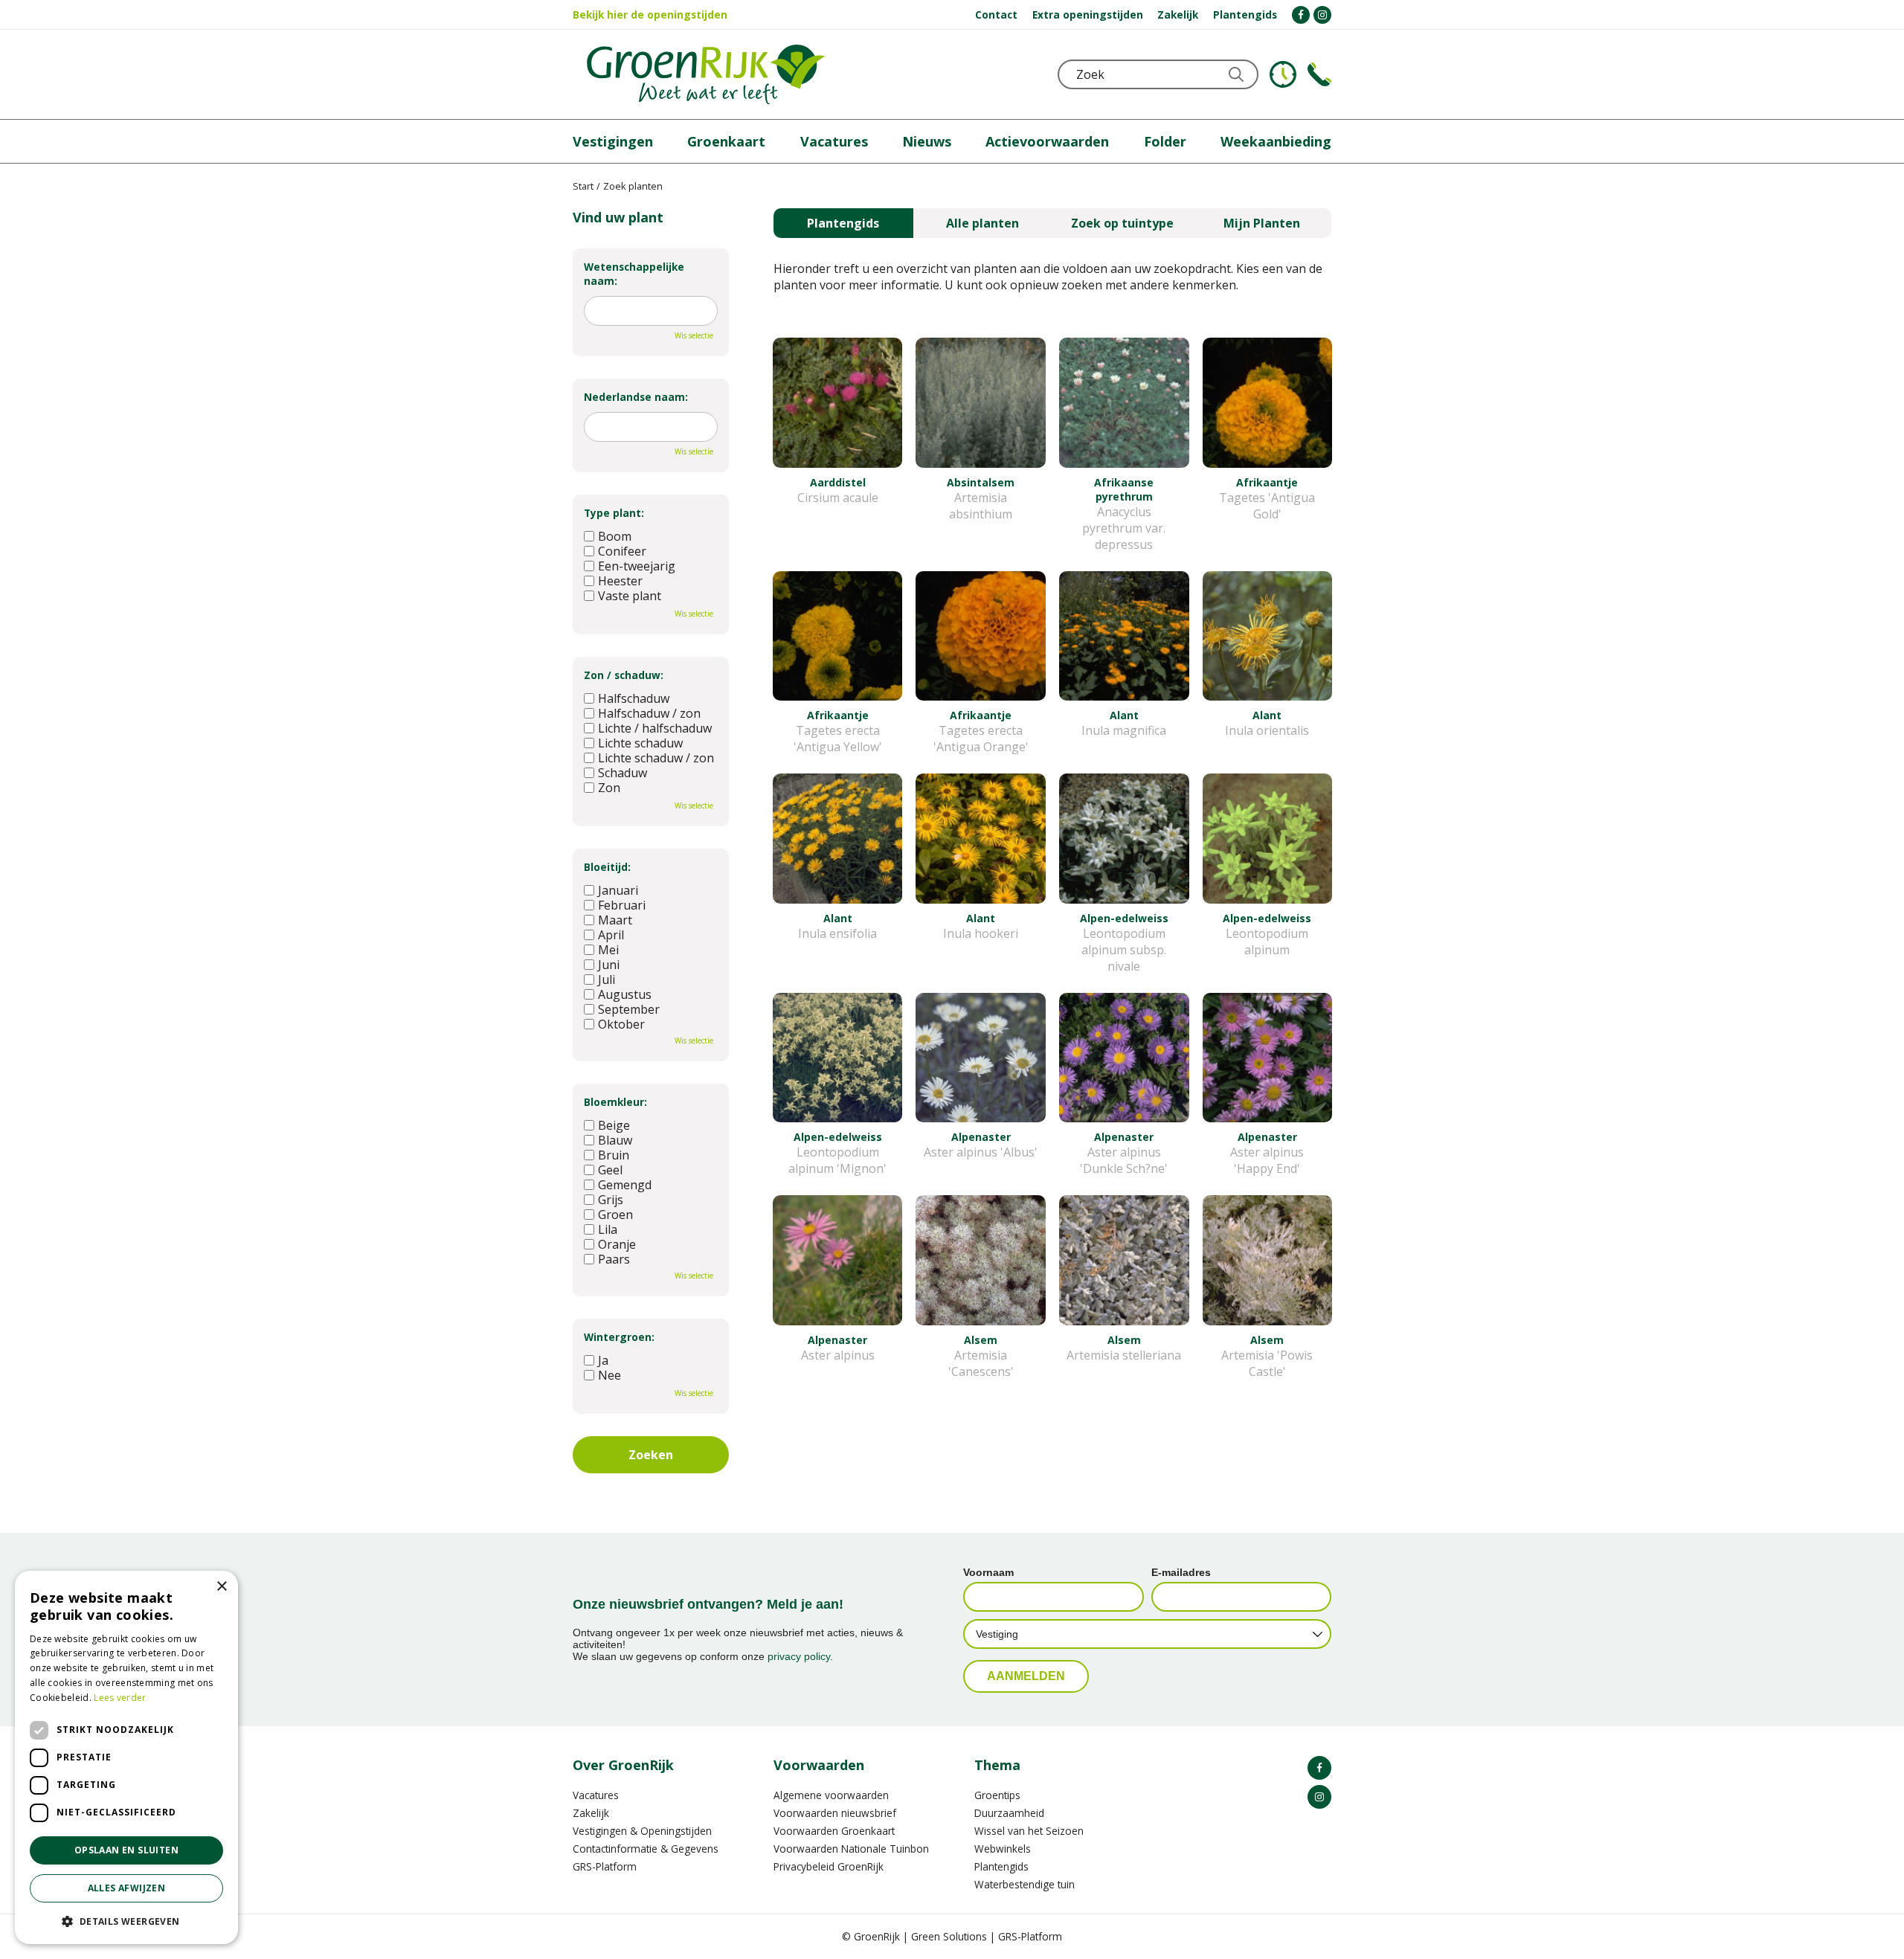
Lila (608, 1229)
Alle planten (982, 223)
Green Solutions (949, 1936)
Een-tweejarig (637, 566)
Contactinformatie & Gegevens (646, 1849)
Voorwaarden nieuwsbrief (835, 1813)
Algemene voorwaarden (831, 1795)
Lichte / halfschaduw (655, 728)
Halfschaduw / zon (649, 713)
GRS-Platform (605, 1866)
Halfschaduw (634, 698)
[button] (126, 1921)
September (629, 1009)
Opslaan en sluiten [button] (126, 1850)
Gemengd (625, 1185)
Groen (615, 1215)
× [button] (221, 1587)
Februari (622, 905)
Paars (614, 1259)
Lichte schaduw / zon (656, 758)
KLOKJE (1283, 74)
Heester (620, 581)
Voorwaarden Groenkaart (834, 1831)
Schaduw (623, 773)
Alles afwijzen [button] (127, 1888)
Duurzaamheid (1009, 1813)
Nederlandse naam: (636, 397)
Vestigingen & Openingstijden (642, 1831)
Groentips (997, 1795)
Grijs (611, 1200)
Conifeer (622, 551)
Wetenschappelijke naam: (634, 274)
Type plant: (614, 513)
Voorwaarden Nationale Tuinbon (851, 1849)
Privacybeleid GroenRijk (829, 1866)
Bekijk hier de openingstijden (650, 15)
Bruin (614, 1155)
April (611, 935)
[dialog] (126, 1757)
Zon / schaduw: (624, 675)
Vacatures (596, 1795)
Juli (607, 979)
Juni (609, 965)
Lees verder (120, 1698)
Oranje (617, 1244)
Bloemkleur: (615, 1102)
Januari (618, 890)
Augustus (625, 994)
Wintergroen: (619, 1337)
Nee (610, 1375)
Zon (609, 788)
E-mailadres (1181, 1572)
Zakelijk (591, 1813)
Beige (614, 1125)
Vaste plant (630, 596)
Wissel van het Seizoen (1029, 1831)
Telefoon (1319, 74)
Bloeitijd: (607, 867)
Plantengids (843, 223)
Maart (615, 920)
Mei (608, 950)
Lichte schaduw (640, 743)
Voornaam (988, 1572)
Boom (615, 536)
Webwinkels (1003, 1849)
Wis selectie (694, 335)
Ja (603, 1360)
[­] (1301, 15)
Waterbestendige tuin (1025, 1884)
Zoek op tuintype (1122, 223)
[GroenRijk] (706, 74)
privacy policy (799, 1656)
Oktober (621, 1024)
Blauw (615, 1140)
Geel (610, 1170)
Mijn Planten (1262, 223)
